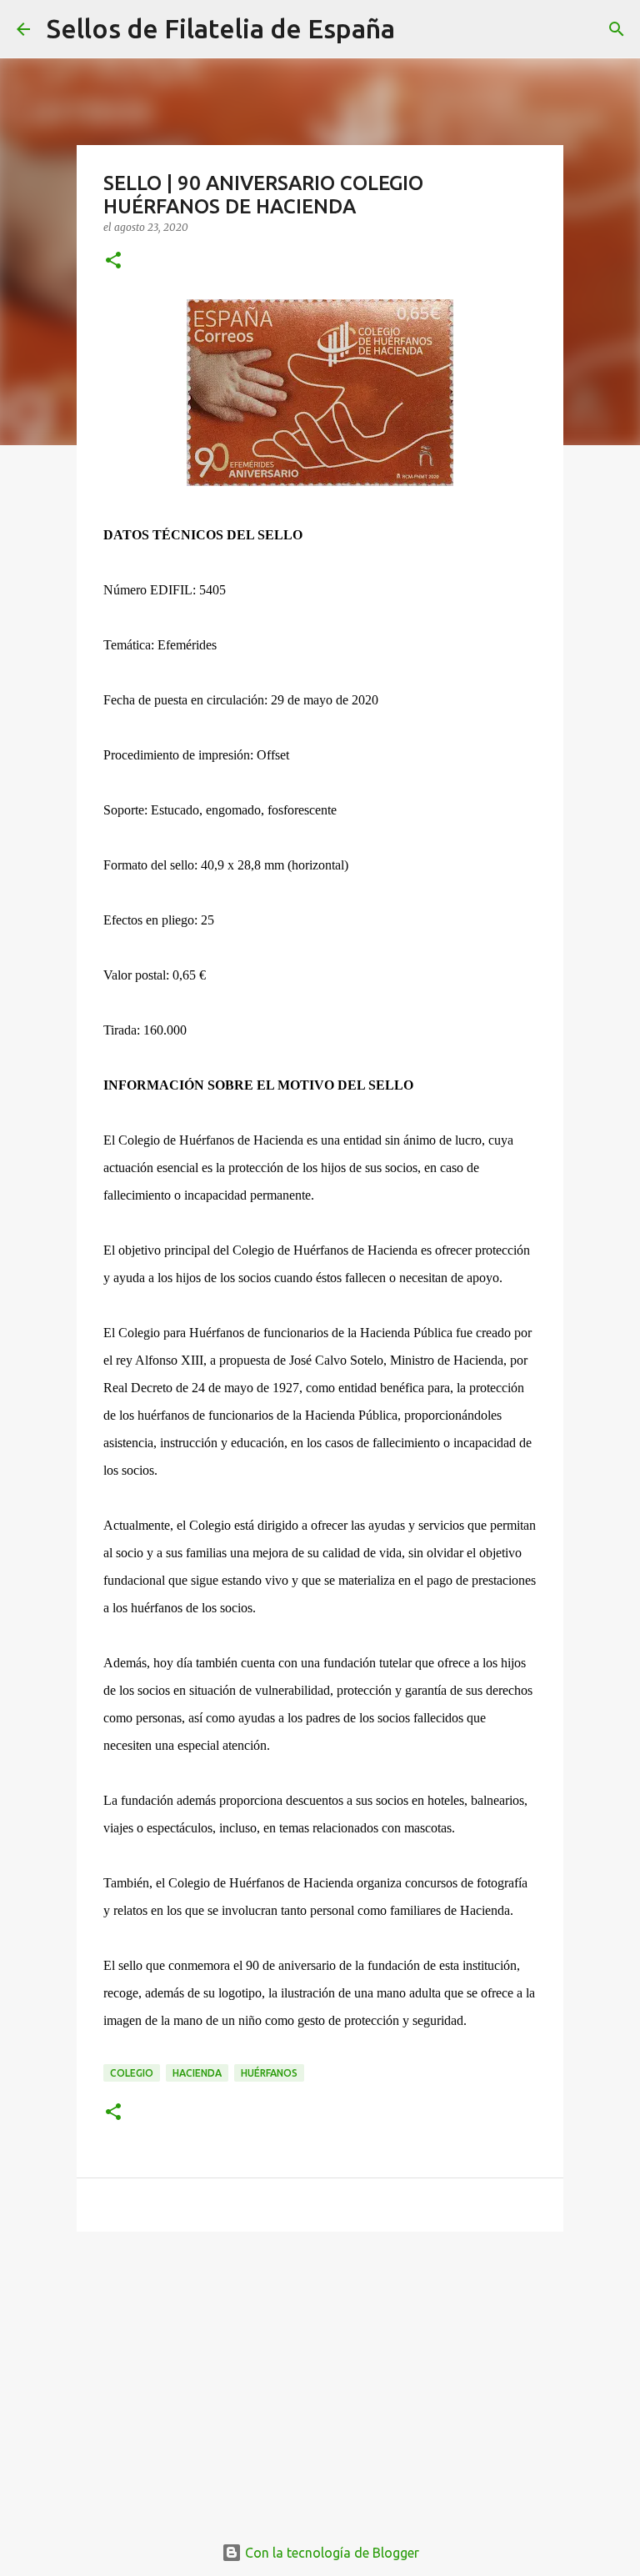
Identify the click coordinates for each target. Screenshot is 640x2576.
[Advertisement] (320, 2373)
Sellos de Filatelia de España (221, 28)
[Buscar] (418, 29)
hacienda (197, 2073)
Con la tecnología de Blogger (330, 2553)
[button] (113, 261)
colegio (132, 2073)
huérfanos (269, 2073)
